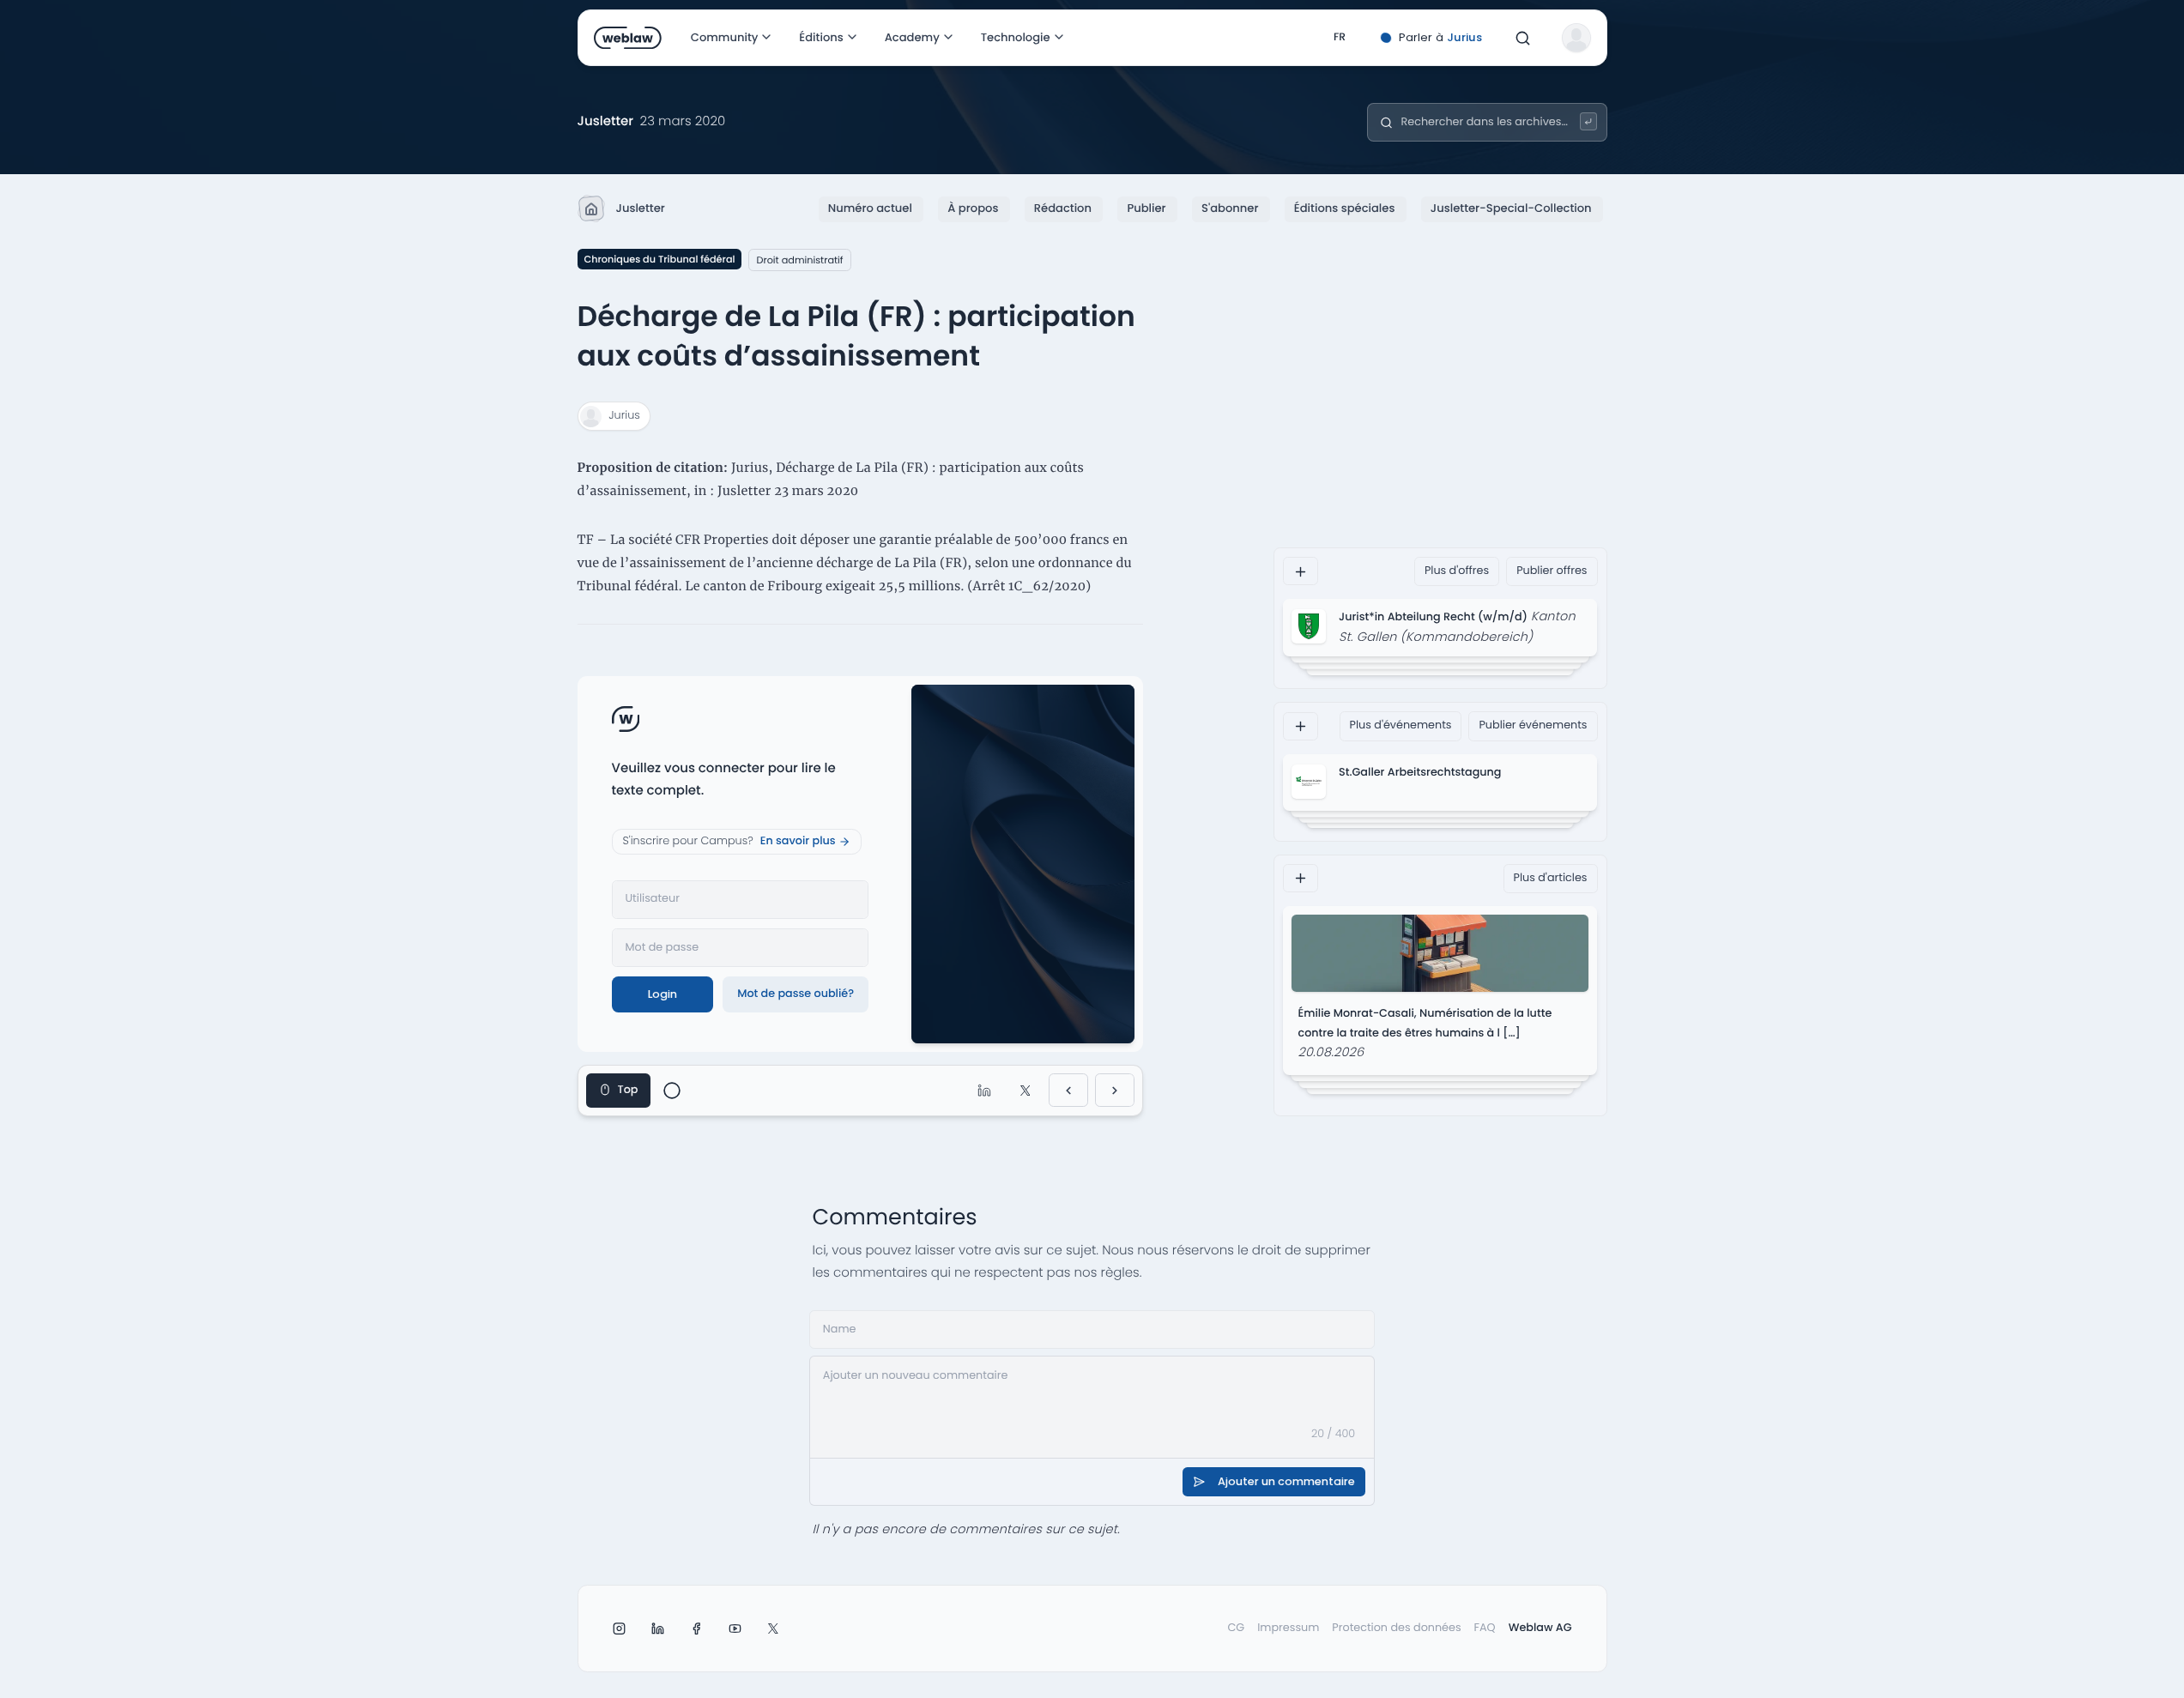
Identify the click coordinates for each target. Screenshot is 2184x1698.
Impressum (1288, 1628)
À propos (973, 208)
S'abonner (1230, 208)
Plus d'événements (1401, 725)
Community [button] (725, 37)
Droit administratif (799, 260)
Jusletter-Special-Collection (1511, 208)
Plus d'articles (1551, 878)
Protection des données (1396, 1628)
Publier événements (1533, 725)
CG (1236, 1628)
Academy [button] (912, 37)
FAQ (1485, 1628)
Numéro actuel (870, 208)
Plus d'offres (1457, 571)
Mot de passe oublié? (796, 994)
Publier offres (1552, 571)
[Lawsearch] (1589, 121)
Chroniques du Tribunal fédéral (660, 259)
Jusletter (641, 208)
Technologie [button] (1016, 37)
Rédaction (1063, 208)
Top (628, 1090)
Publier (1146, 208)
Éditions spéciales (1345, 208)
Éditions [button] (821, 37)
